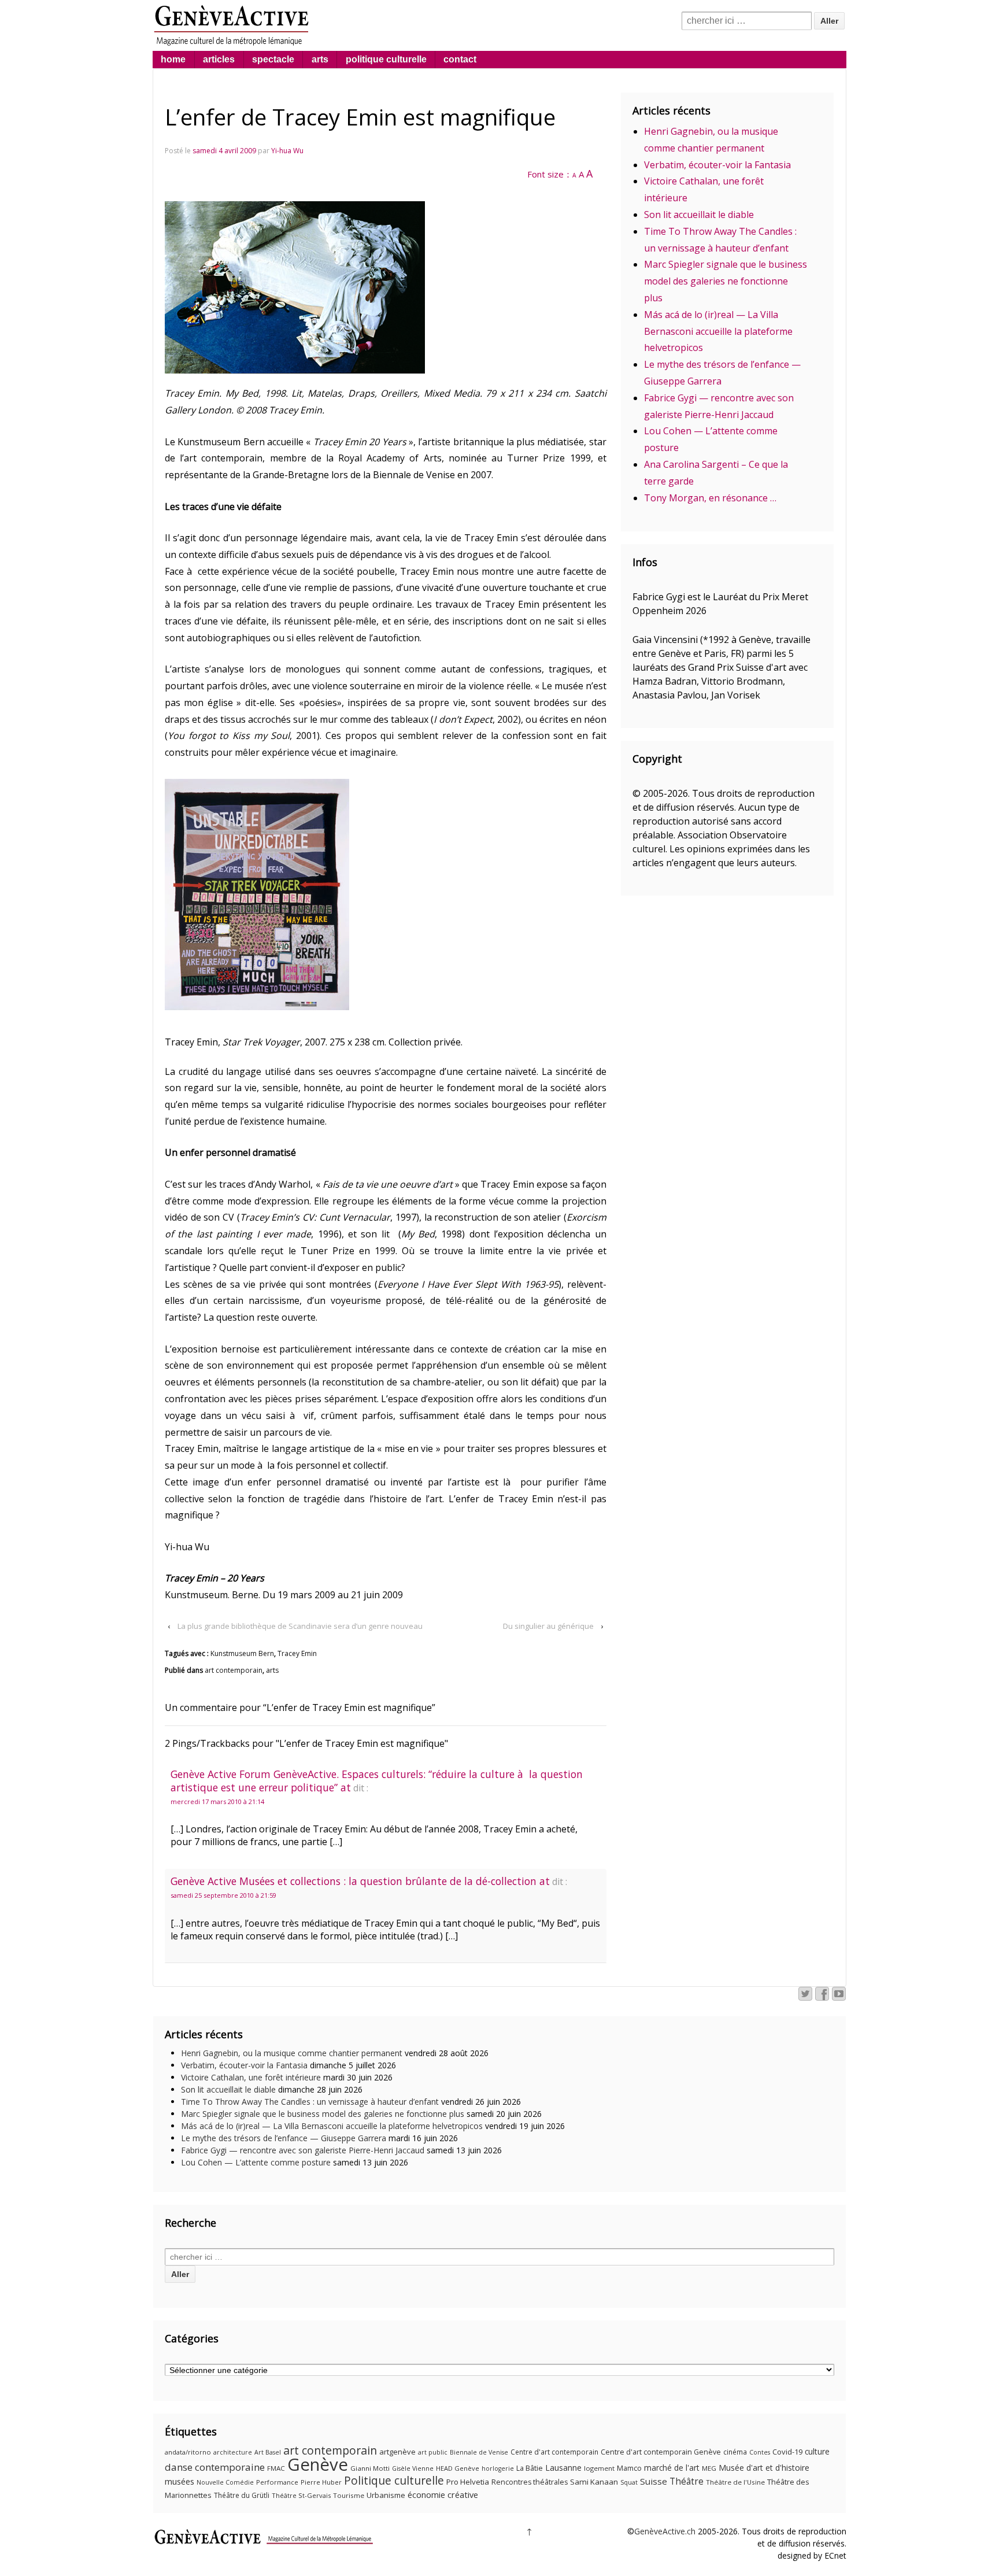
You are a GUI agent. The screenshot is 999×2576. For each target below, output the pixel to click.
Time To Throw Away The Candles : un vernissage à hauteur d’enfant (310, 2102)
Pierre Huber (321, 2482)
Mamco (629, 2468)
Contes (760, 2452)
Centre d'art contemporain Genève (661, 2452)
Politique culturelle (394, 2481)
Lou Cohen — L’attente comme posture (256, 2162)
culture (817, 2451)
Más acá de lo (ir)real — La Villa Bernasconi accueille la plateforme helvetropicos (718, 331)
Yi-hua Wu (287, 151)
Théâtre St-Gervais (301, 2495)
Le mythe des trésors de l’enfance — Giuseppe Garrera (284, 2138)
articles (219, 59)
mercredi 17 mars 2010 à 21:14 (217, 1801)
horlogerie (498, 2468)
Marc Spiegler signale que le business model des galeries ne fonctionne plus (726, 281)
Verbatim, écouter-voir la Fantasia (717, 165)
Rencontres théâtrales (530, 2482)
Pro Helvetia (468, 2482)
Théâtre (687, 2481)
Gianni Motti (370, 2468)
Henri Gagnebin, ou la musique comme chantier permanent (292, 2053)
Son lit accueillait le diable (699, 215)
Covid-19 (787, 2452)
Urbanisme (386, 2495)
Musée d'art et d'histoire (764, 2468)
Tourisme (349, 2495)
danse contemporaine (215, 2467)
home (173, 59)
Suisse (654, 2481)
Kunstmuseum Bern (242, 1653)
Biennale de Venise (479, 2452)
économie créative (443, 2494)
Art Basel (268, 2452)
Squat (629, 2482)
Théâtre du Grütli (242, 2495)
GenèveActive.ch (665, 2531)
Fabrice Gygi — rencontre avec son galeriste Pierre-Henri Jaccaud (303, 2150)
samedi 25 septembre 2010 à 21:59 (223, 1895)
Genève (318, 2464)
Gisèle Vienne (413, 2468)
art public (433, 2452)
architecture (233, 2452)
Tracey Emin (297, 1653)
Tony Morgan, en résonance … (710, 498)
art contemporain (234, 1670)
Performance (277, 2482)
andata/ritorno (188, 2452)
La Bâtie (530, 2468)
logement (599, 2468)
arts (320, 59)
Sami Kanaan (594, 2482)
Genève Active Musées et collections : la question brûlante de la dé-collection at (360, 1881)
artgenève (397, 2452)
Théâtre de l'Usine (735, 2482)
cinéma (735, 2452)
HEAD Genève (458, 2468)
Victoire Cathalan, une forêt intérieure (251, 2077)
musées (180, 2481)
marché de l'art (672, 2468)
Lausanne (563, 2468)
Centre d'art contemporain (554, 2452)
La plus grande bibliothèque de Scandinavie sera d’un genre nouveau (300, 1626)
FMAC (276, 2468)
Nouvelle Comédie (225, 2482)
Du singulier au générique (548, 1626)
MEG (709, 2468)
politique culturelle (386, 59)
